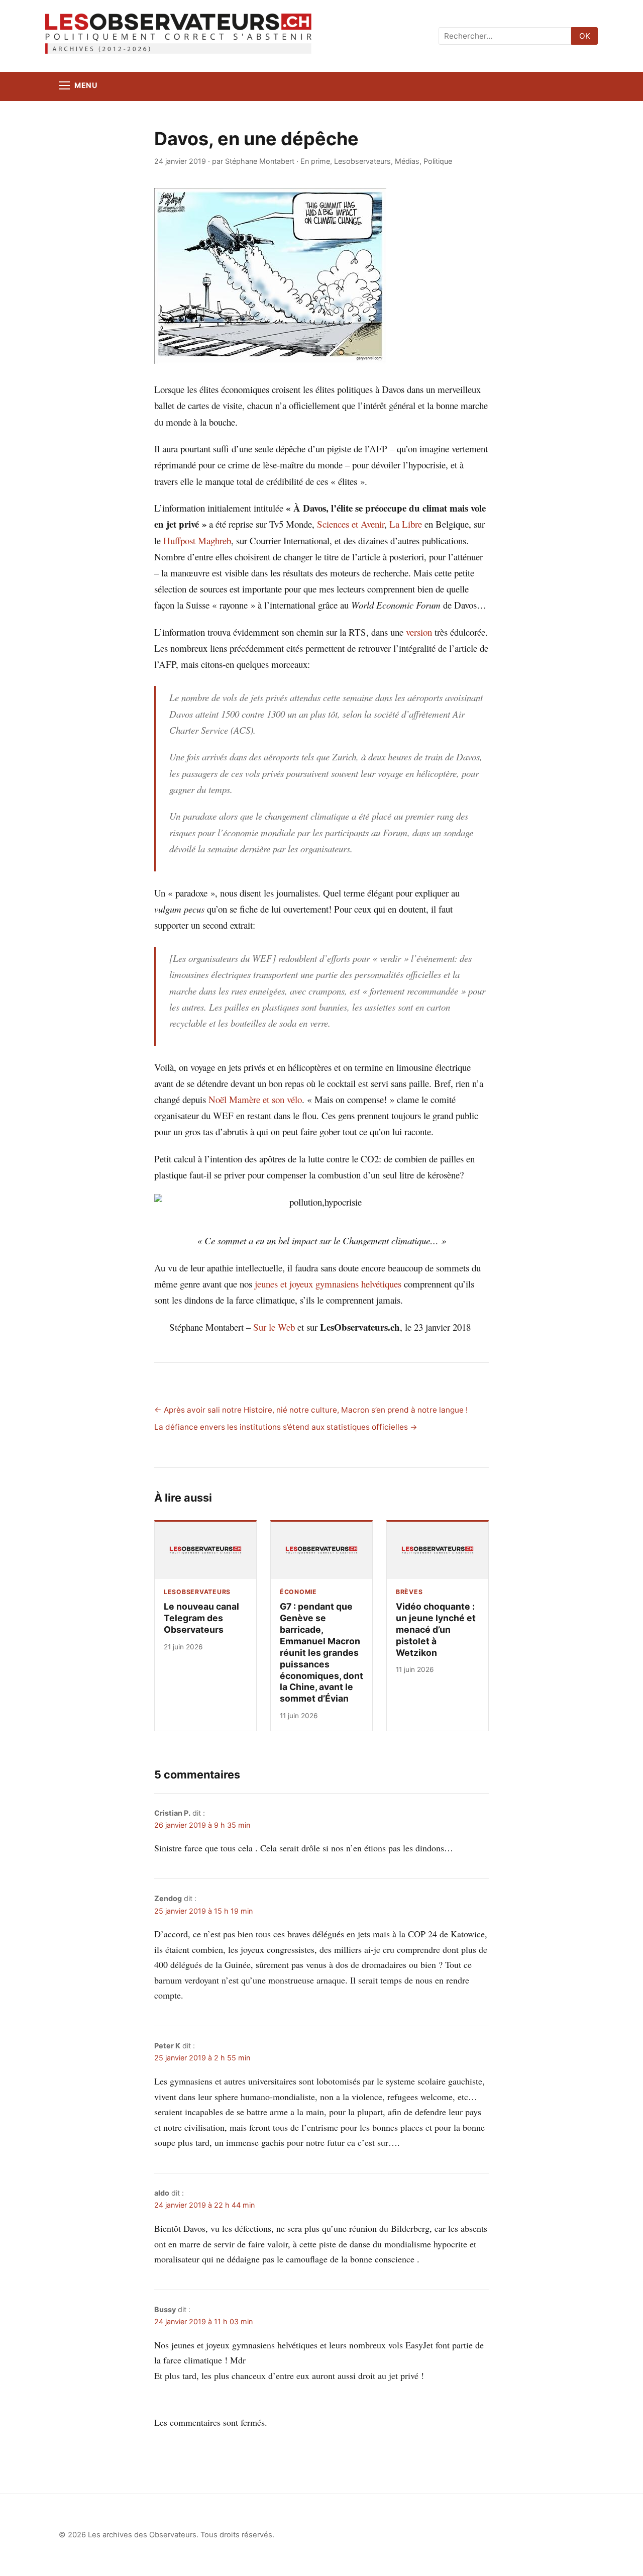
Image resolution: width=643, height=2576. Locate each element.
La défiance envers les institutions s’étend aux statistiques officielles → (286, 1427)
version (419, 632)
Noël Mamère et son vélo (255, 1099)
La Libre (406, 524)
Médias (407, 161)
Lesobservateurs (362, 161)
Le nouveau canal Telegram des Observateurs (201, 1618)
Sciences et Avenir (351, 524)
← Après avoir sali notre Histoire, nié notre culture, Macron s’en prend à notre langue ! (311, 1410)
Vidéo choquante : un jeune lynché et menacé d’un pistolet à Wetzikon (436, 1629)
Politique (438, 161)
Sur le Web (274, 1327)
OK (585, 36)
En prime (315, 161)
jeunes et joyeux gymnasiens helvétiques (328, 1284)
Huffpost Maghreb (197, 540)
